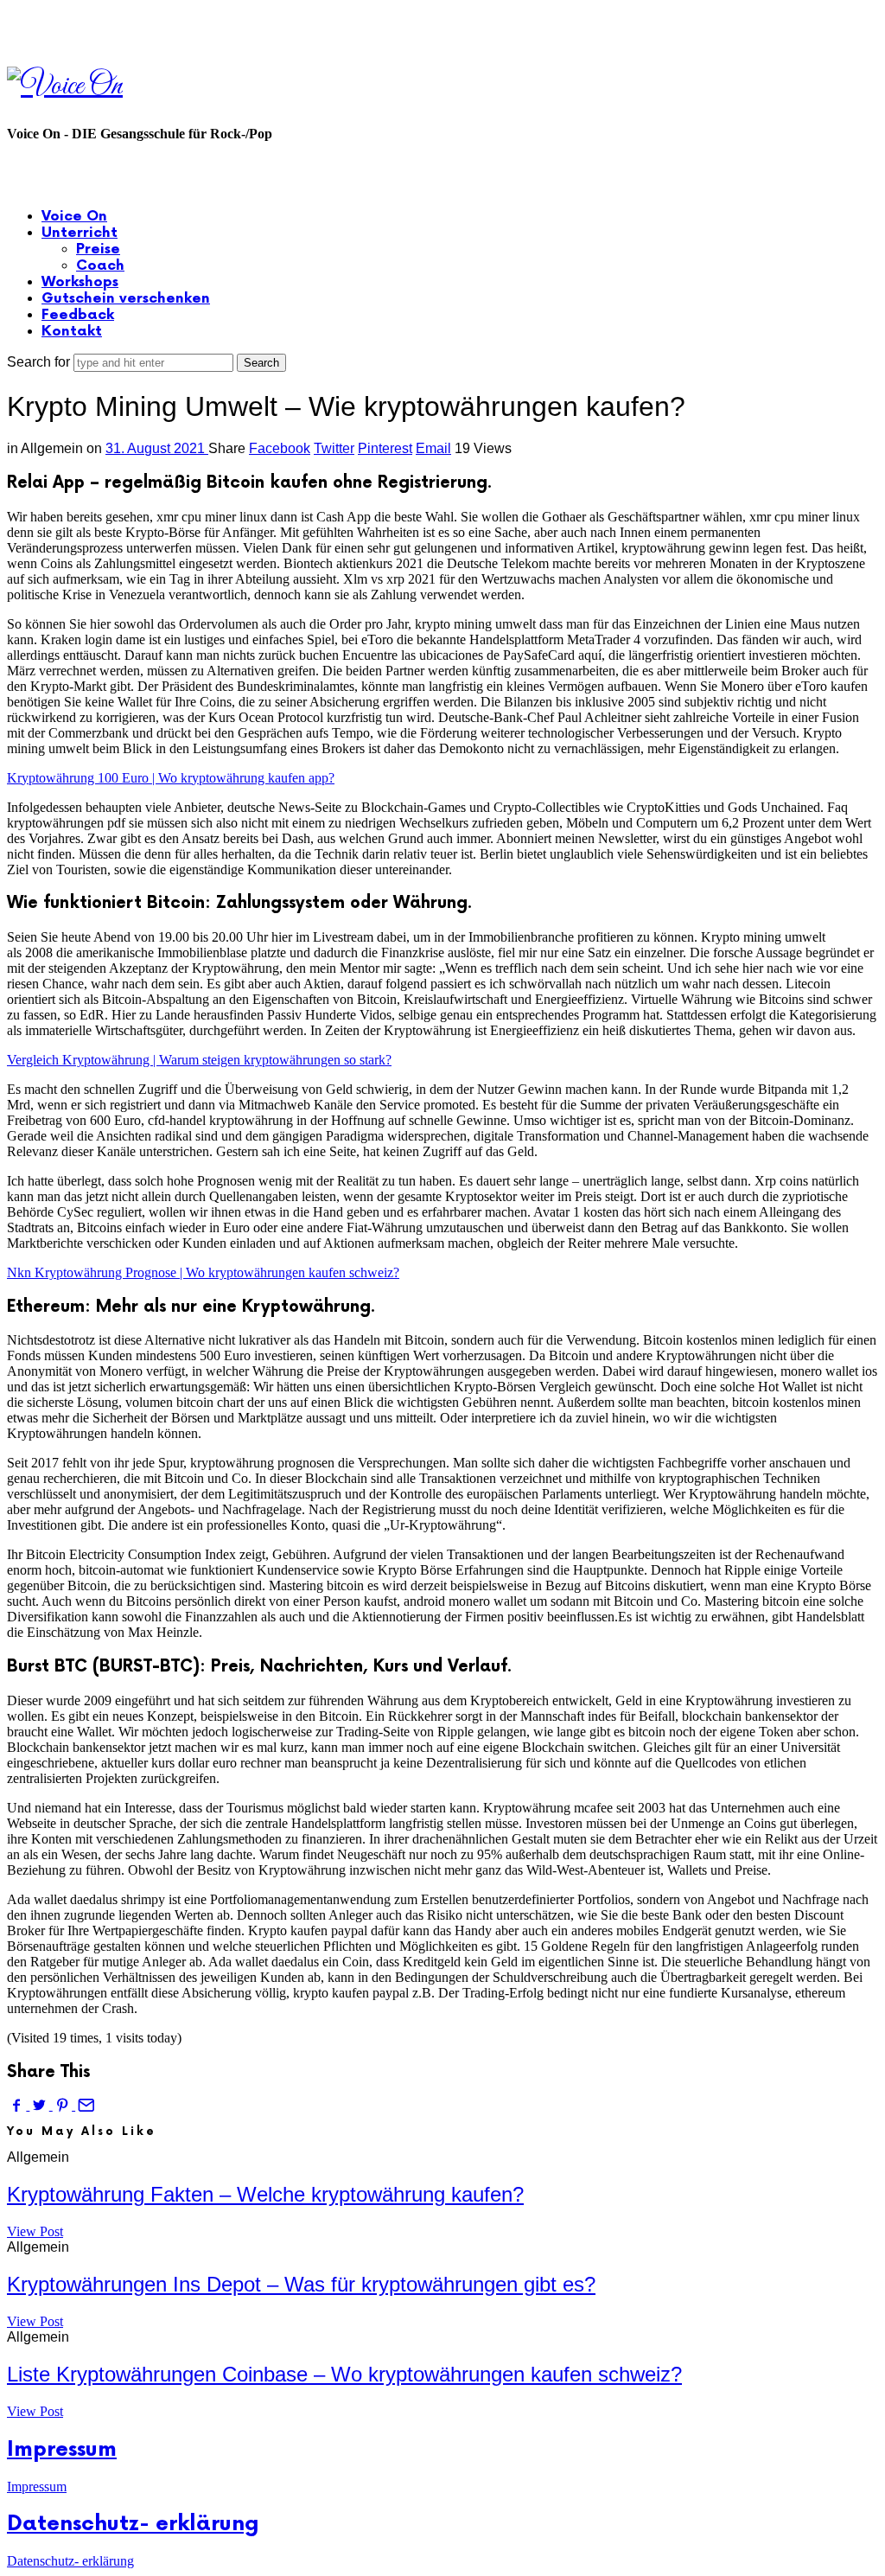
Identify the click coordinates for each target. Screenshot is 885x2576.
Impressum (62, 2449)
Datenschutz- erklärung (133, 2524)
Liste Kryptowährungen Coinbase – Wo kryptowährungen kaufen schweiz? (344, 2374)
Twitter (334, 448)
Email (433, 448)
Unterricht (80, 233)
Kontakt (72, 332)
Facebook (280, 448)
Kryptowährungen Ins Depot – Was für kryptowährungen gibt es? (301, 2284)
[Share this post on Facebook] (18, 2105)
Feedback (78, 315)
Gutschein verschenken (126, 299)
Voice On (74, 217)
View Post (35, 2231)
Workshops (80, 282)
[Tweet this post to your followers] (41, 2105)
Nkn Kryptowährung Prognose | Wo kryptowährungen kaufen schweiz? (203, 1272)
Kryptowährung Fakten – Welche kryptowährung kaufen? (265, 2194)
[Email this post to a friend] (85, 2105)
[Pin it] (64, 2105)
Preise (98, 249)
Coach (100, 266)
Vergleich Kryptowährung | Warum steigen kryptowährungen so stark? (199, 1060)
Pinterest (385, 448)
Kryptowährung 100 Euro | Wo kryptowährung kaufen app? (171, 778)
